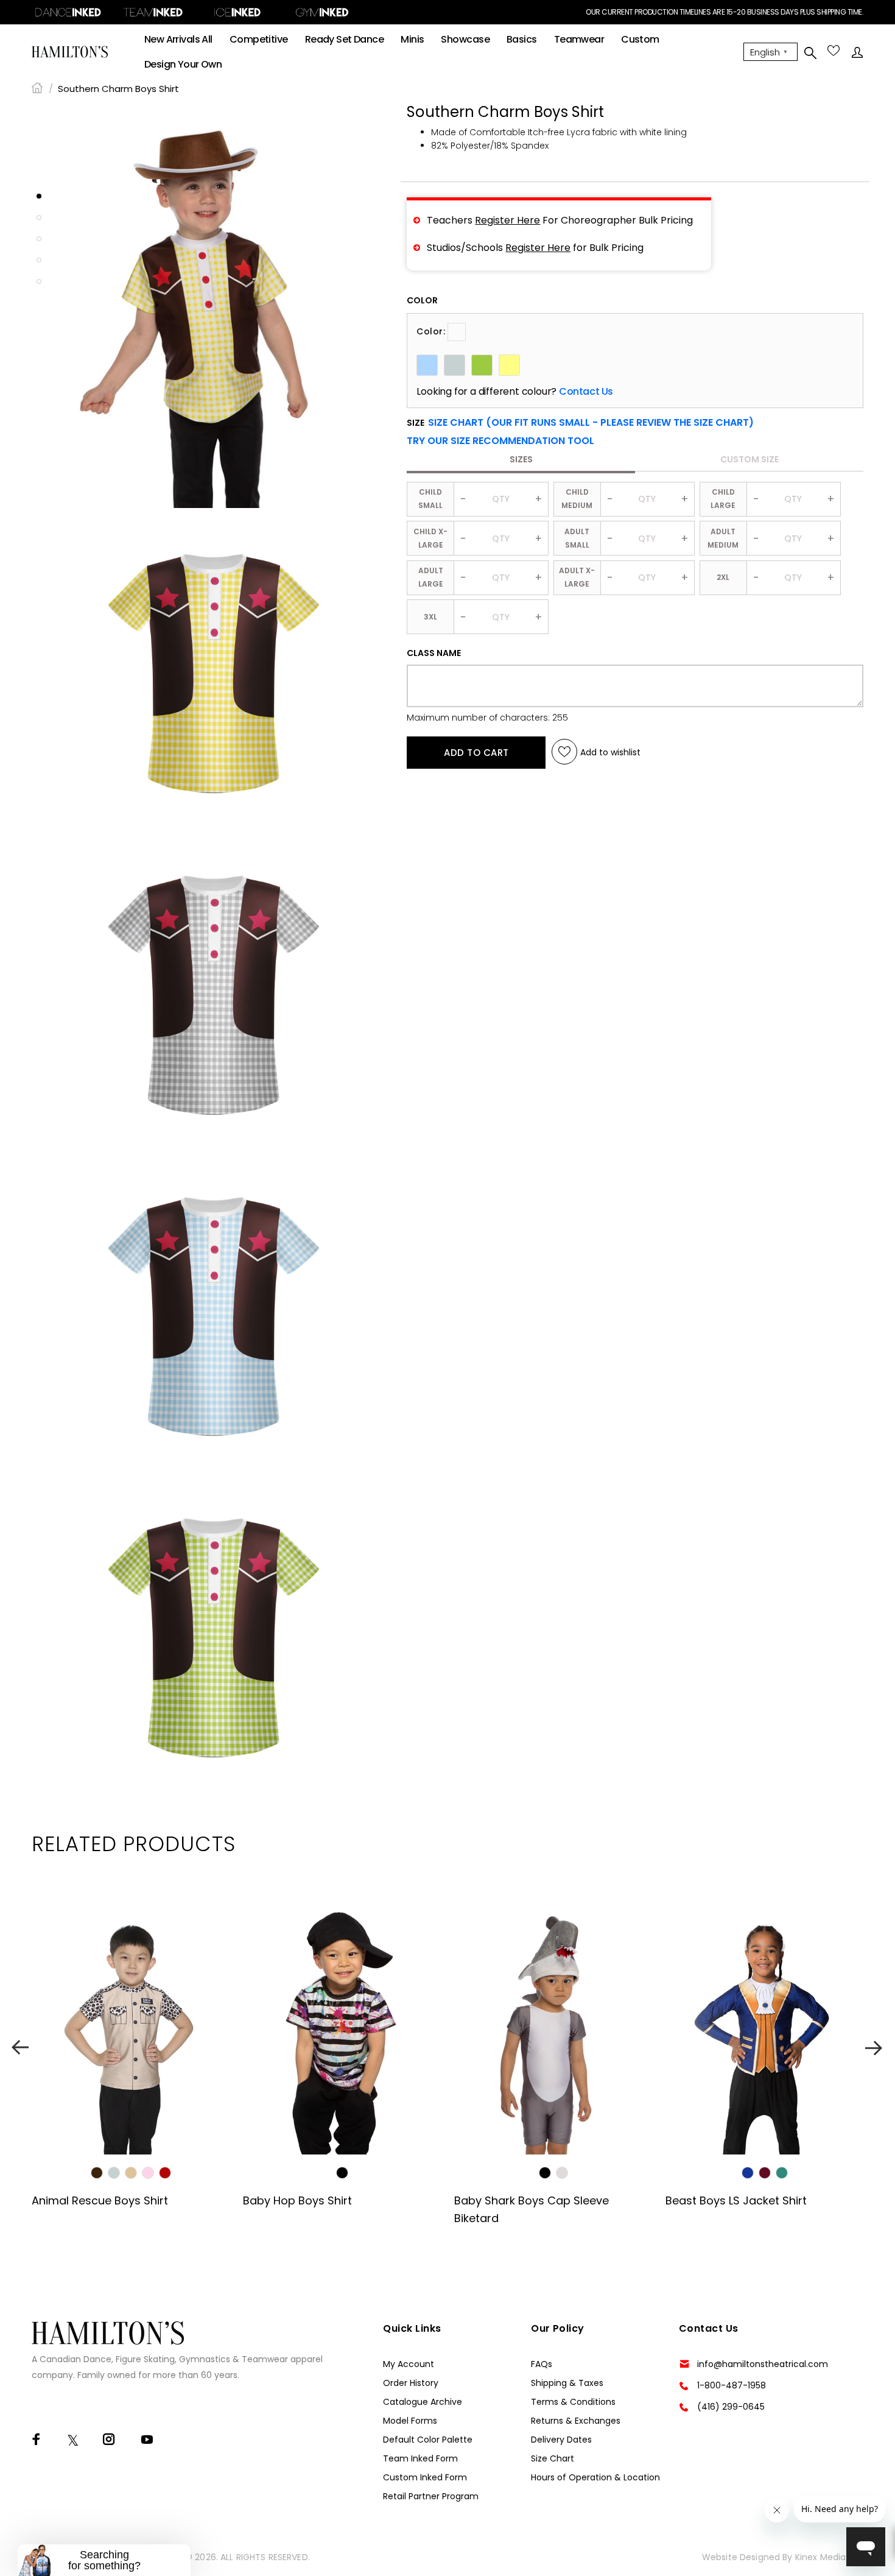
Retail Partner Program (431, 2496)
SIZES (521, 459)
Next (875, 2048)
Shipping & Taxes (567, 2383)
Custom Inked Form (425, 2477)
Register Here (507, 220)
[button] (500, 441)
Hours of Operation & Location (595, 2477)
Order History (411, 2383)
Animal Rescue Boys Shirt (100, 2200)
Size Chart (553, 2458)
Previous (20, 2048)
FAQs (542, 2364)
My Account (409, 2364)
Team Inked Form (420, 2458)
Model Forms (410, 2421)
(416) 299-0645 (731, 2407)
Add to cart (476, 752)
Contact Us (586, 392)
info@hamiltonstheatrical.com (763, 2364)
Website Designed (741, 2557)
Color (422, 300)
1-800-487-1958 (732, 2385)
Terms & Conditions (573, 2402)
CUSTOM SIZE (749, 459)
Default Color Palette (428, 2440)
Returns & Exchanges (576, 2421)
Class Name (434, 653)
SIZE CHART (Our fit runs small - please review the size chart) (591, 422)
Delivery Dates (561, 2440)
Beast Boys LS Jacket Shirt (736, 2200)
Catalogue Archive (423, 2402)
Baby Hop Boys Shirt (297, 2200)
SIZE (580, 423)
